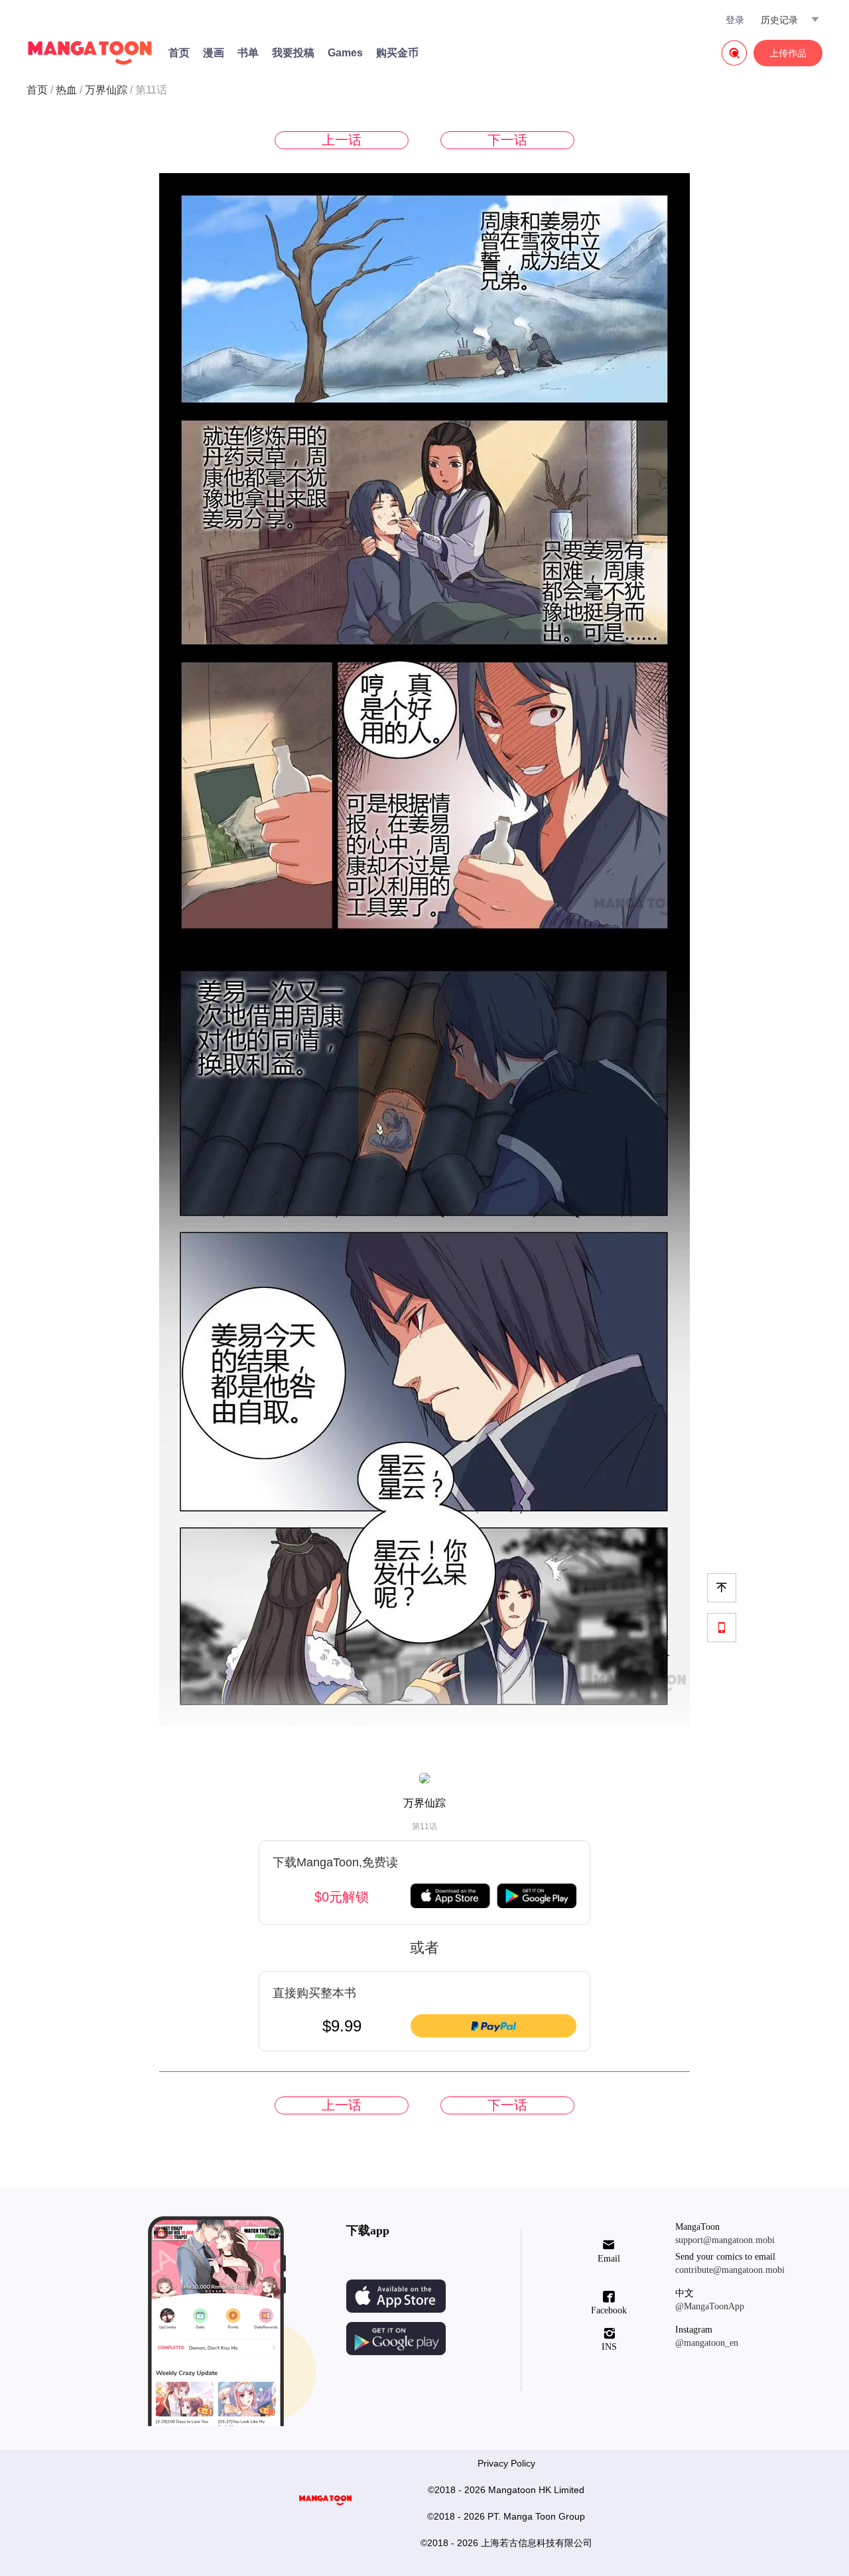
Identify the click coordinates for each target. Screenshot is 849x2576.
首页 (179, 53)
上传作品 (788, 53)
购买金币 (397, 53)
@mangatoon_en (707, 2343)
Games (345, 53)
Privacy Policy (506, 2463)
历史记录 (779, 20)
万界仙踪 (106, 90)
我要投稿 (293, 53)
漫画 (214, 53)
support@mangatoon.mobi (725, 2240)
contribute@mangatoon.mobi (730, 2270)
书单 (248, 53)
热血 (66, 90)
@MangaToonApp (710, 2306)
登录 (735, 20)
